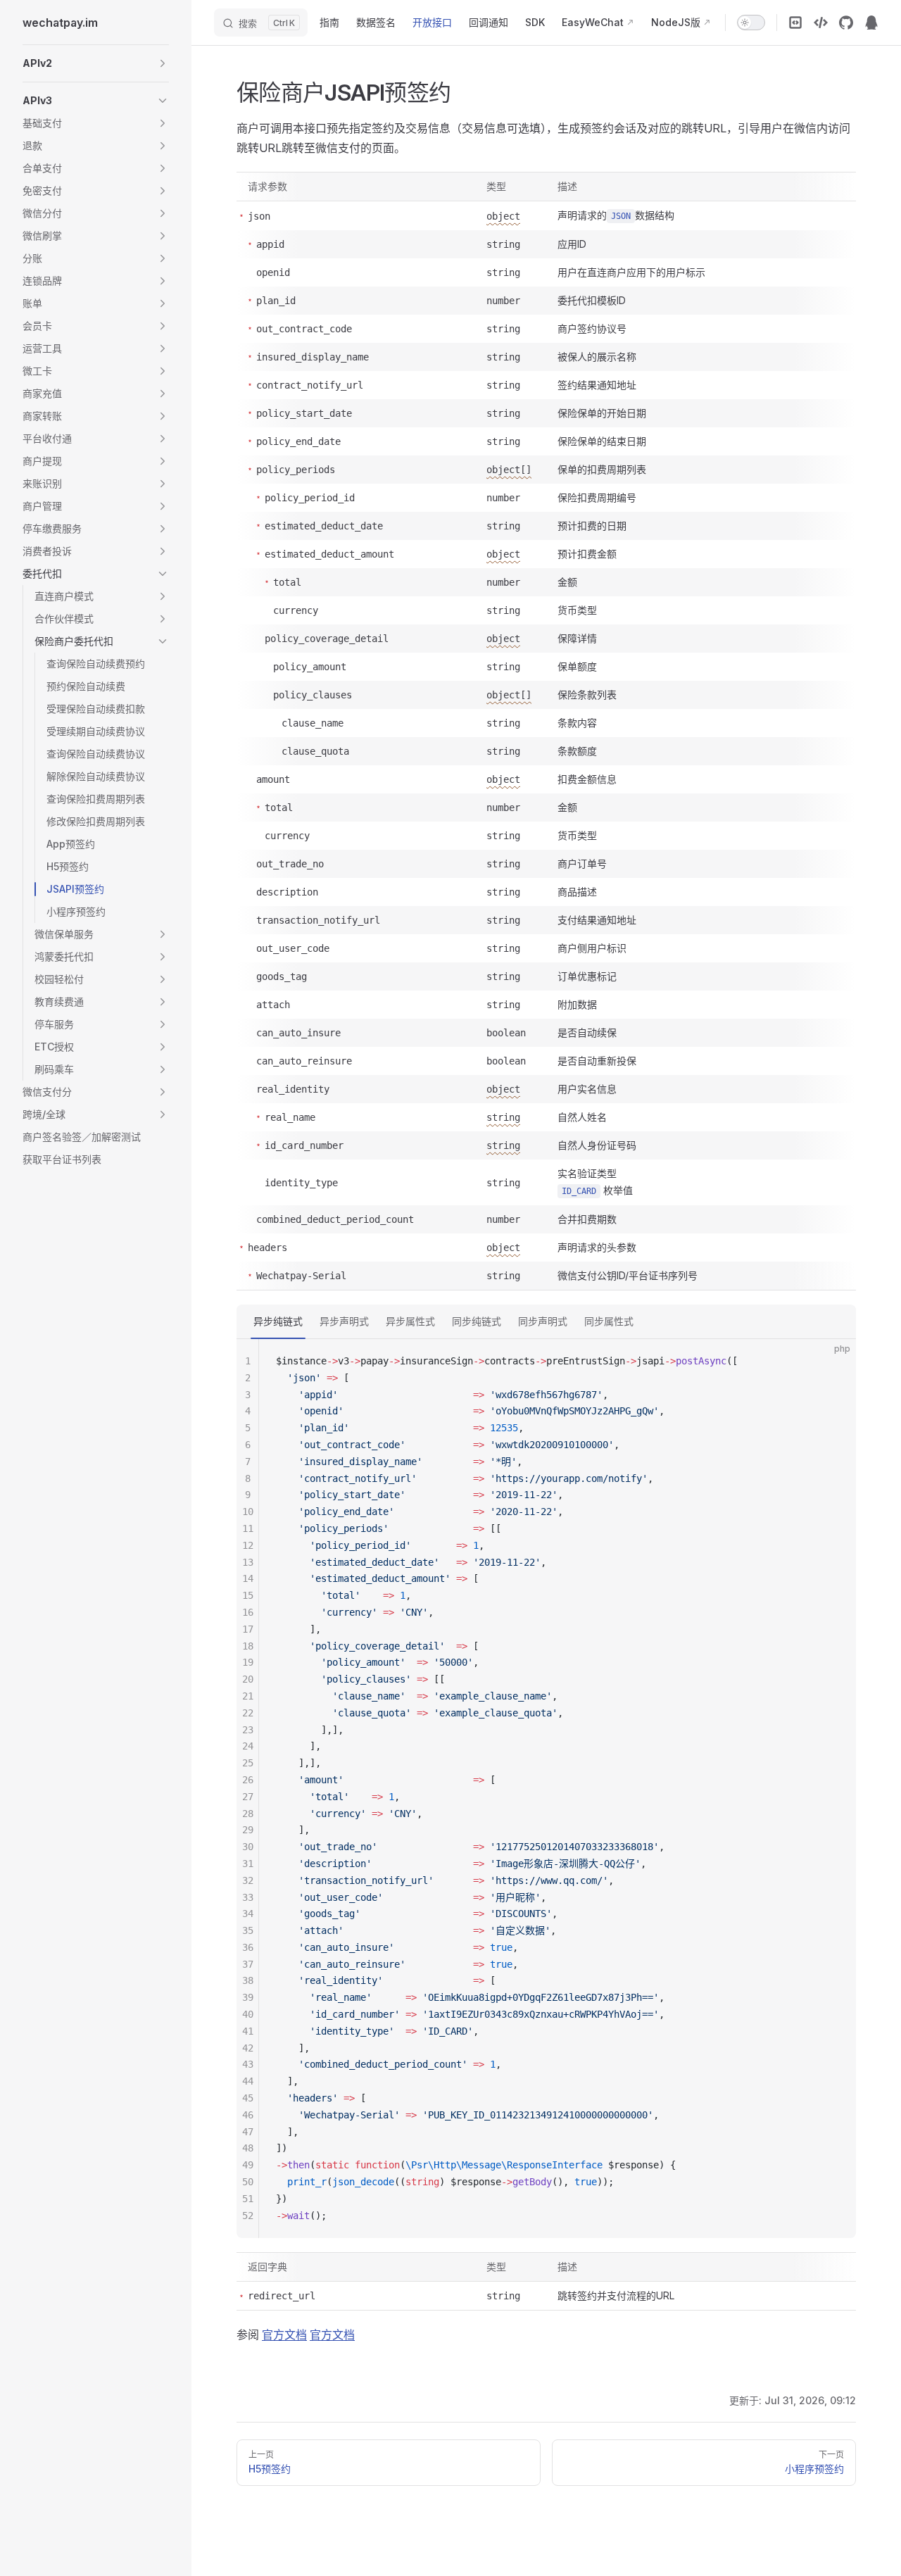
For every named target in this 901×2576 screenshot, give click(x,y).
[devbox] (821, 23)
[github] (846, 23)
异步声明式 (344, 1321)
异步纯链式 (278, 1321)
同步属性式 (609, 1321)
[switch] (751, 23)
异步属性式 (410, 1321)
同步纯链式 (477, 1321)
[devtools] (795, 23)
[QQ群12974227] (871, 23)
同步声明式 (543, 1321)
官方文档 (284, 2335)
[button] (96, 63)
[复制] (833, 1362)
